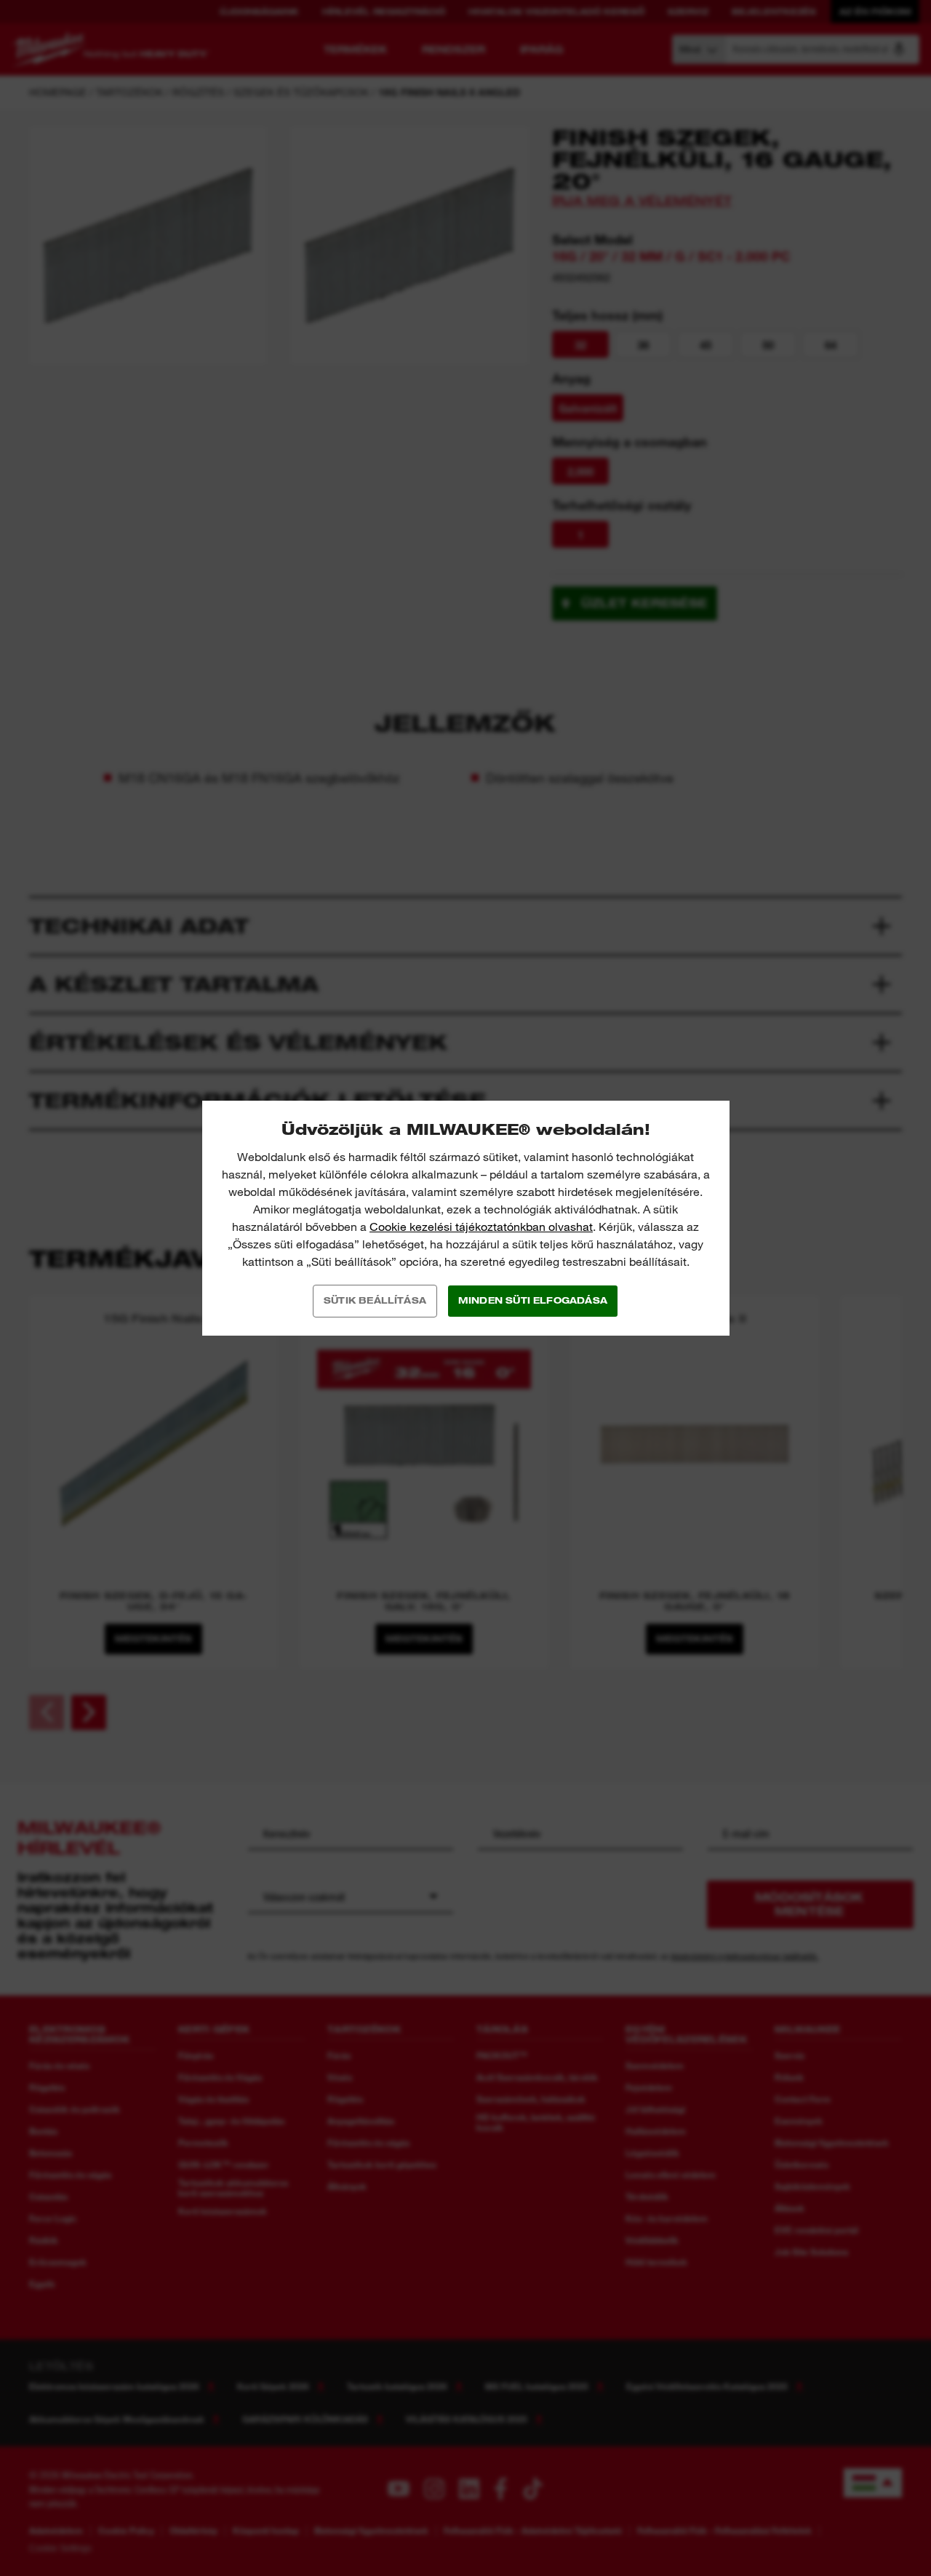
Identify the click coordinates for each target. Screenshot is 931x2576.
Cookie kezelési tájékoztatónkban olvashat (481, 1227)
